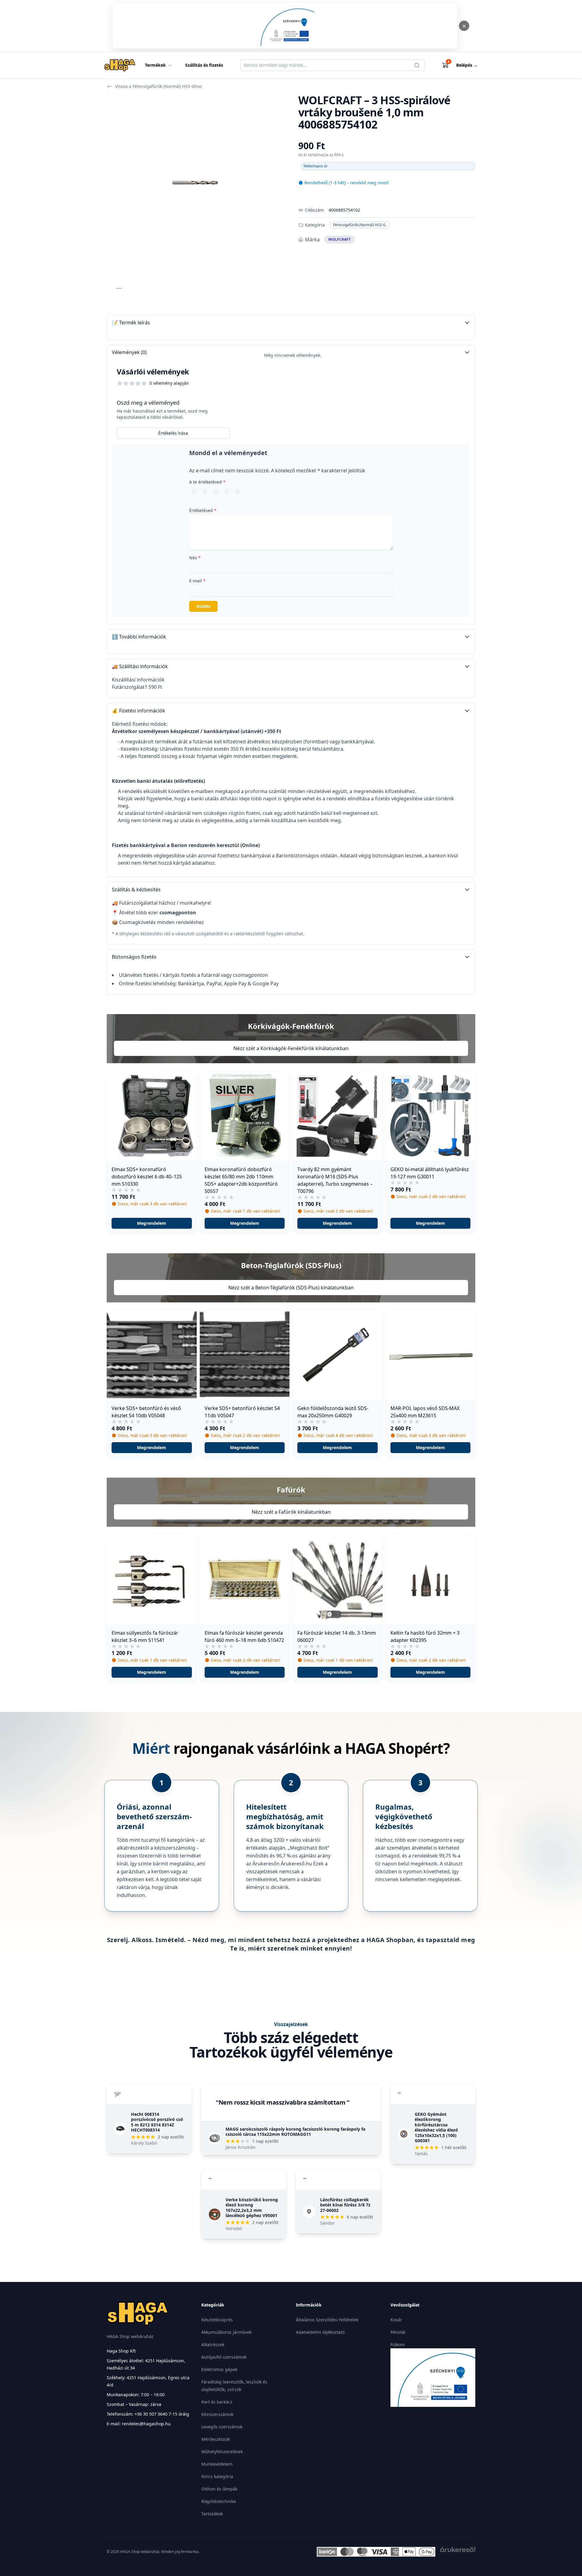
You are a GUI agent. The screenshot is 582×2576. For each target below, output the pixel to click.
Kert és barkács (217, 2402)
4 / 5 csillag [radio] (227, 491)
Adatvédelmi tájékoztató (320, 2332)
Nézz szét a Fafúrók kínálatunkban (291, 1512)
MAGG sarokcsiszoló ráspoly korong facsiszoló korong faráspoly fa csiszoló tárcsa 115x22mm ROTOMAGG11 (295, 2132)
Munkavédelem (217, 2464)
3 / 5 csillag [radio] (216, 491)
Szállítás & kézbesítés (136, 889)
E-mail (197, 581)
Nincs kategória (217, 2476)
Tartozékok (212, 2514)
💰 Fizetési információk (139, 711)
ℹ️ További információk (139, 637)
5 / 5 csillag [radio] (238, 491)
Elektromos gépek (219, 2369)
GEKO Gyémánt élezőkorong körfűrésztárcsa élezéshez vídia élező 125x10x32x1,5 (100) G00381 (436, 2127)
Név (195, 558)
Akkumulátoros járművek (226, 2332)
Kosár (396, 2320)
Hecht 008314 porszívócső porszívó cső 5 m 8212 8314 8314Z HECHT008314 (157, 2122)
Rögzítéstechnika (219, 2501)
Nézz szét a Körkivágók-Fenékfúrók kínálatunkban (291, 1048)
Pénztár (398, 2332)
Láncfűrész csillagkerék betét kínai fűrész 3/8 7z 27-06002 (345, 2205)
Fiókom (398, 2345)
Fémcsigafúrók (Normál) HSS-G (360, 225)
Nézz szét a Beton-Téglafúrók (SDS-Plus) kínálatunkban (291, 1288)
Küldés (203, 606)
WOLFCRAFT (339, 239)
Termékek (155, 65)
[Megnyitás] (285, 26)
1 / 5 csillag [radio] (194, 491)
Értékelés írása (173, 433)
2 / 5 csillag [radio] (205, 491)
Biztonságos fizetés (134, 957)
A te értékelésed (207, 482)
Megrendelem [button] (152, 1223)
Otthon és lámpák (219, 2489)
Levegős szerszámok (222, 2427)
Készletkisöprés (217, 2320)
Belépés (467, 65)
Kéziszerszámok (217, 2414)
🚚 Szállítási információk (140, 666)
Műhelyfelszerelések (222, 2452)
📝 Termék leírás (131, 323)
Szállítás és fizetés (204, 65)
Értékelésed (203, 510)
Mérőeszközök (216, 2439)
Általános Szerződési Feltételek (327, 2320)
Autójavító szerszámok (224, 2357)
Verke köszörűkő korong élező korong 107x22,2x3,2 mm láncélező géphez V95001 (252, 2208)
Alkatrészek (213, 2345)
